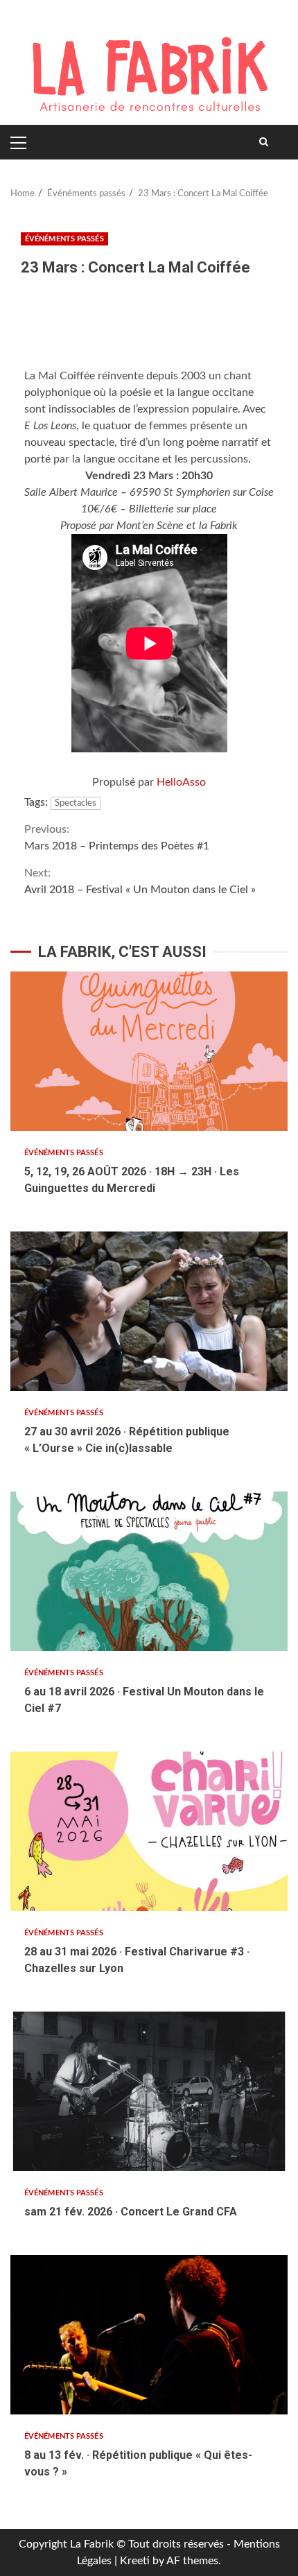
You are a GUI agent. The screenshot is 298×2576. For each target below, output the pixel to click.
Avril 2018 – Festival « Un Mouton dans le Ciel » (140, 881)
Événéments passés (64, 239)
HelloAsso (181, 782)
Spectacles (76, 803)
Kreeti (135, 2561)
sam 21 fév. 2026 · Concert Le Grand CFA (149, 2091)
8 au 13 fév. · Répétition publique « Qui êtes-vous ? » (149, 2335)
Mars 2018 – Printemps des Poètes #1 (117, 838)
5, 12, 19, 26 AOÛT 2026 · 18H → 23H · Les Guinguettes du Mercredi (149, 1051)
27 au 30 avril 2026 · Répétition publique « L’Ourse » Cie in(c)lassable (149, 1311)
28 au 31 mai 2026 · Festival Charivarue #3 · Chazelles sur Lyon (149, 1831)
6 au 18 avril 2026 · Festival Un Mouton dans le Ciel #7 (149, 1571)
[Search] (264, 142)
